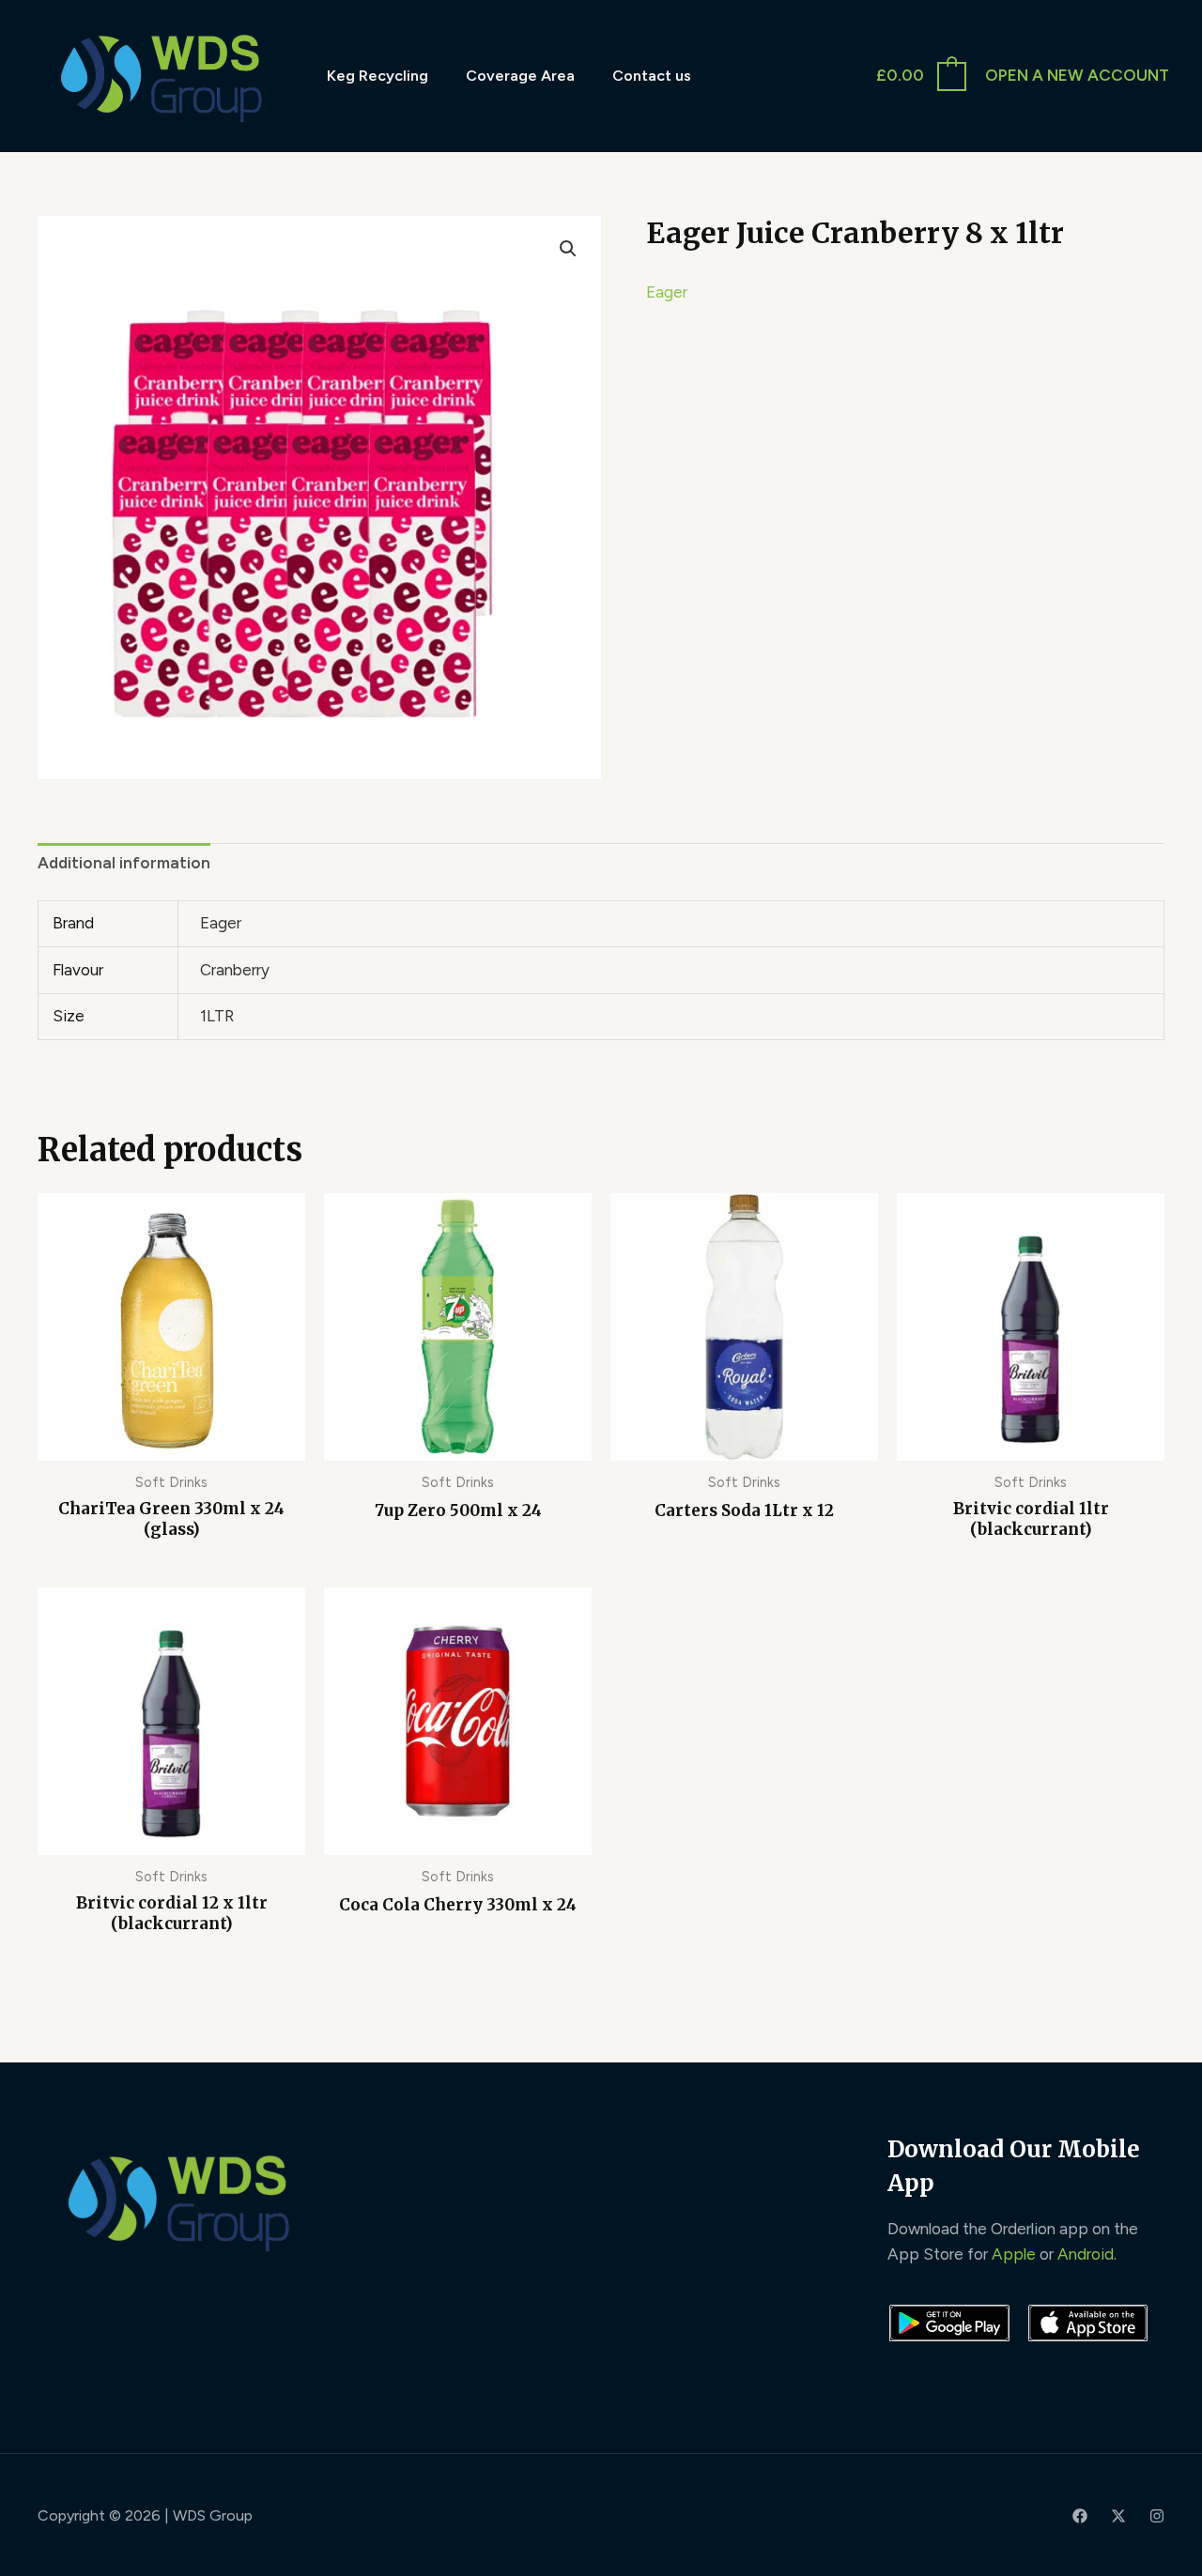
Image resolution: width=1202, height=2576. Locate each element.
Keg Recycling (378, 76)
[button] (568, 249)
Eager (667, 292)
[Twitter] (1118, 2516)
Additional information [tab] (124, 863)
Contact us (652, 76)
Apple (1014, 2254)
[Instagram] (1157, 2516)
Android (1086, 2254)
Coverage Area (520, 76)
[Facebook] (1080, 2516)
